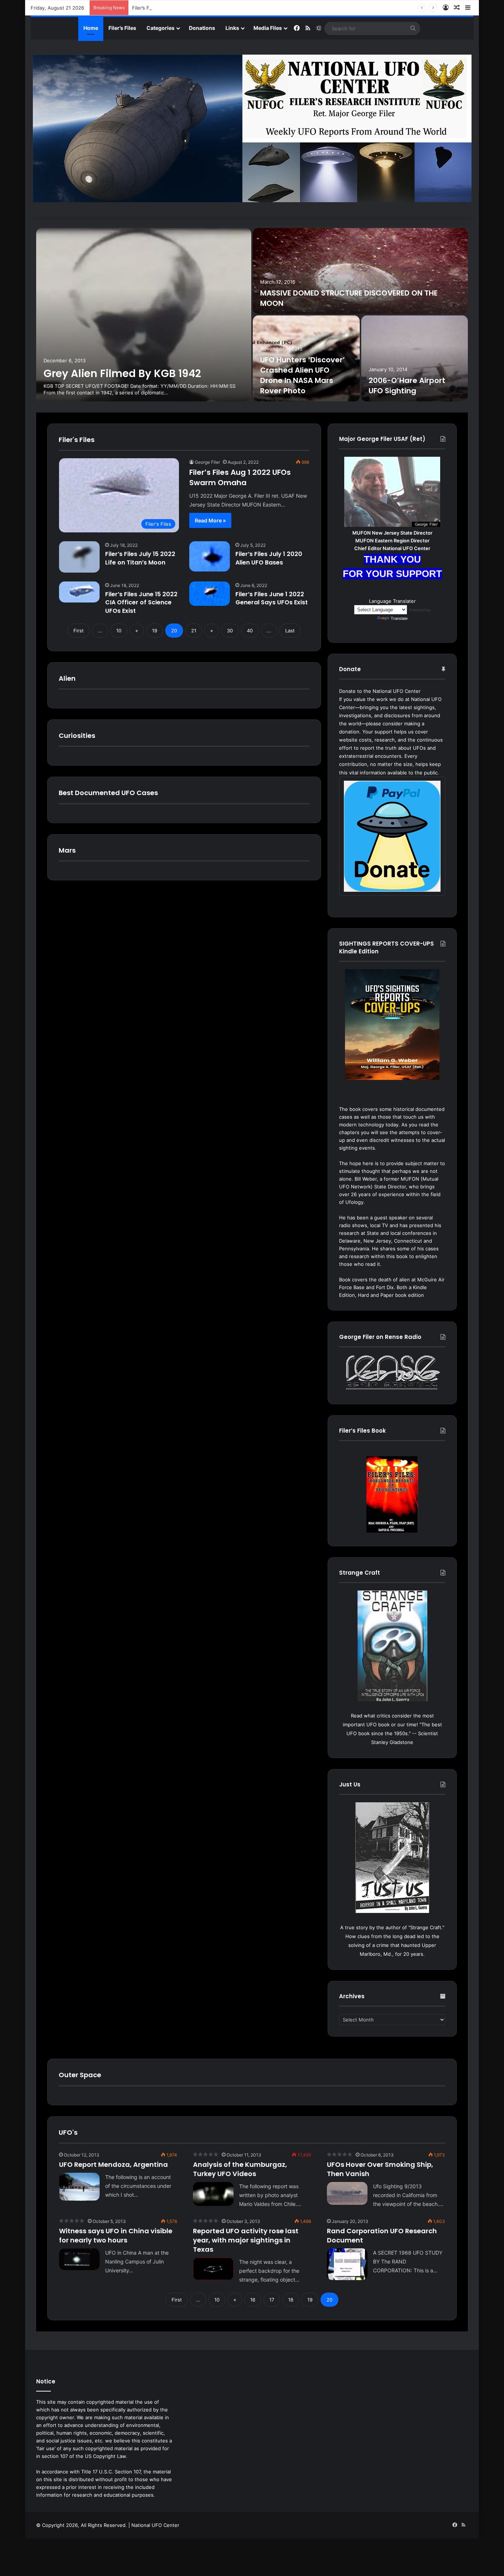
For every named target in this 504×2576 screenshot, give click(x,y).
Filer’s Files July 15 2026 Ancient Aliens (177, 8)
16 (253, 2300)
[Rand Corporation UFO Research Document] (347, 2264)
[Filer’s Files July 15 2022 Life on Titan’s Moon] (79, 557)
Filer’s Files (122, 28)
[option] (252, 315)
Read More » (210, 520)
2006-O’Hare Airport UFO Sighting (407, 386)
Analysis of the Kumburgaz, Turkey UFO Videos (240, 2169)
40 (250, 631)
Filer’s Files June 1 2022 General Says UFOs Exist (272, 598)
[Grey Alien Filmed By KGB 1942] (144, 315)
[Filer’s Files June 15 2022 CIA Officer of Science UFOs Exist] (79, 592)
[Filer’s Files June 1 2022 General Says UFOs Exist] (210, 594)
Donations (202, 28)
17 (272, 2300)
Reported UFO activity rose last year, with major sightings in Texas (246, 2240)
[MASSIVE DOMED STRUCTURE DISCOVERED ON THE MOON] (360, 271)
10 (119, 631)
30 (230, 631)
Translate (399, 618)
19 (155, 631)
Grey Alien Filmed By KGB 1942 (122, 374)
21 (194, 631)
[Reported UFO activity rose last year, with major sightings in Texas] (213, 2269)
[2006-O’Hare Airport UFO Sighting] (415, 358)
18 (291, 2300)
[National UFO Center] (252, 128)
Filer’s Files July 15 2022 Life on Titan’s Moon (140, 558)
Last (290, 631)
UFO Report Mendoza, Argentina (113, 2164)
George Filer (207, 462)
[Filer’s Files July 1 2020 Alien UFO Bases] (210, 556)
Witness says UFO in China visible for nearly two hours (116, 2235)
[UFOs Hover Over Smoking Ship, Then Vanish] (347, 2193)
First (79, 631)
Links (232, 28)
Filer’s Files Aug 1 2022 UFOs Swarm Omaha (240, 477)
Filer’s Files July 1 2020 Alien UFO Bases (269, 558)
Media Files (268, 28)
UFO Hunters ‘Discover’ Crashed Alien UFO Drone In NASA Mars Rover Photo (303, 375)
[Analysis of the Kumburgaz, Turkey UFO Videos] (213, 2194)
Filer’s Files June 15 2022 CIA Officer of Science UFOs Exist (141, 602)
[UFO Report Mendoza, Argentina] (79, 2187)
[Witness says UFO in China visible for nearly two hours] (79, 2259)
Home (91, 28)
